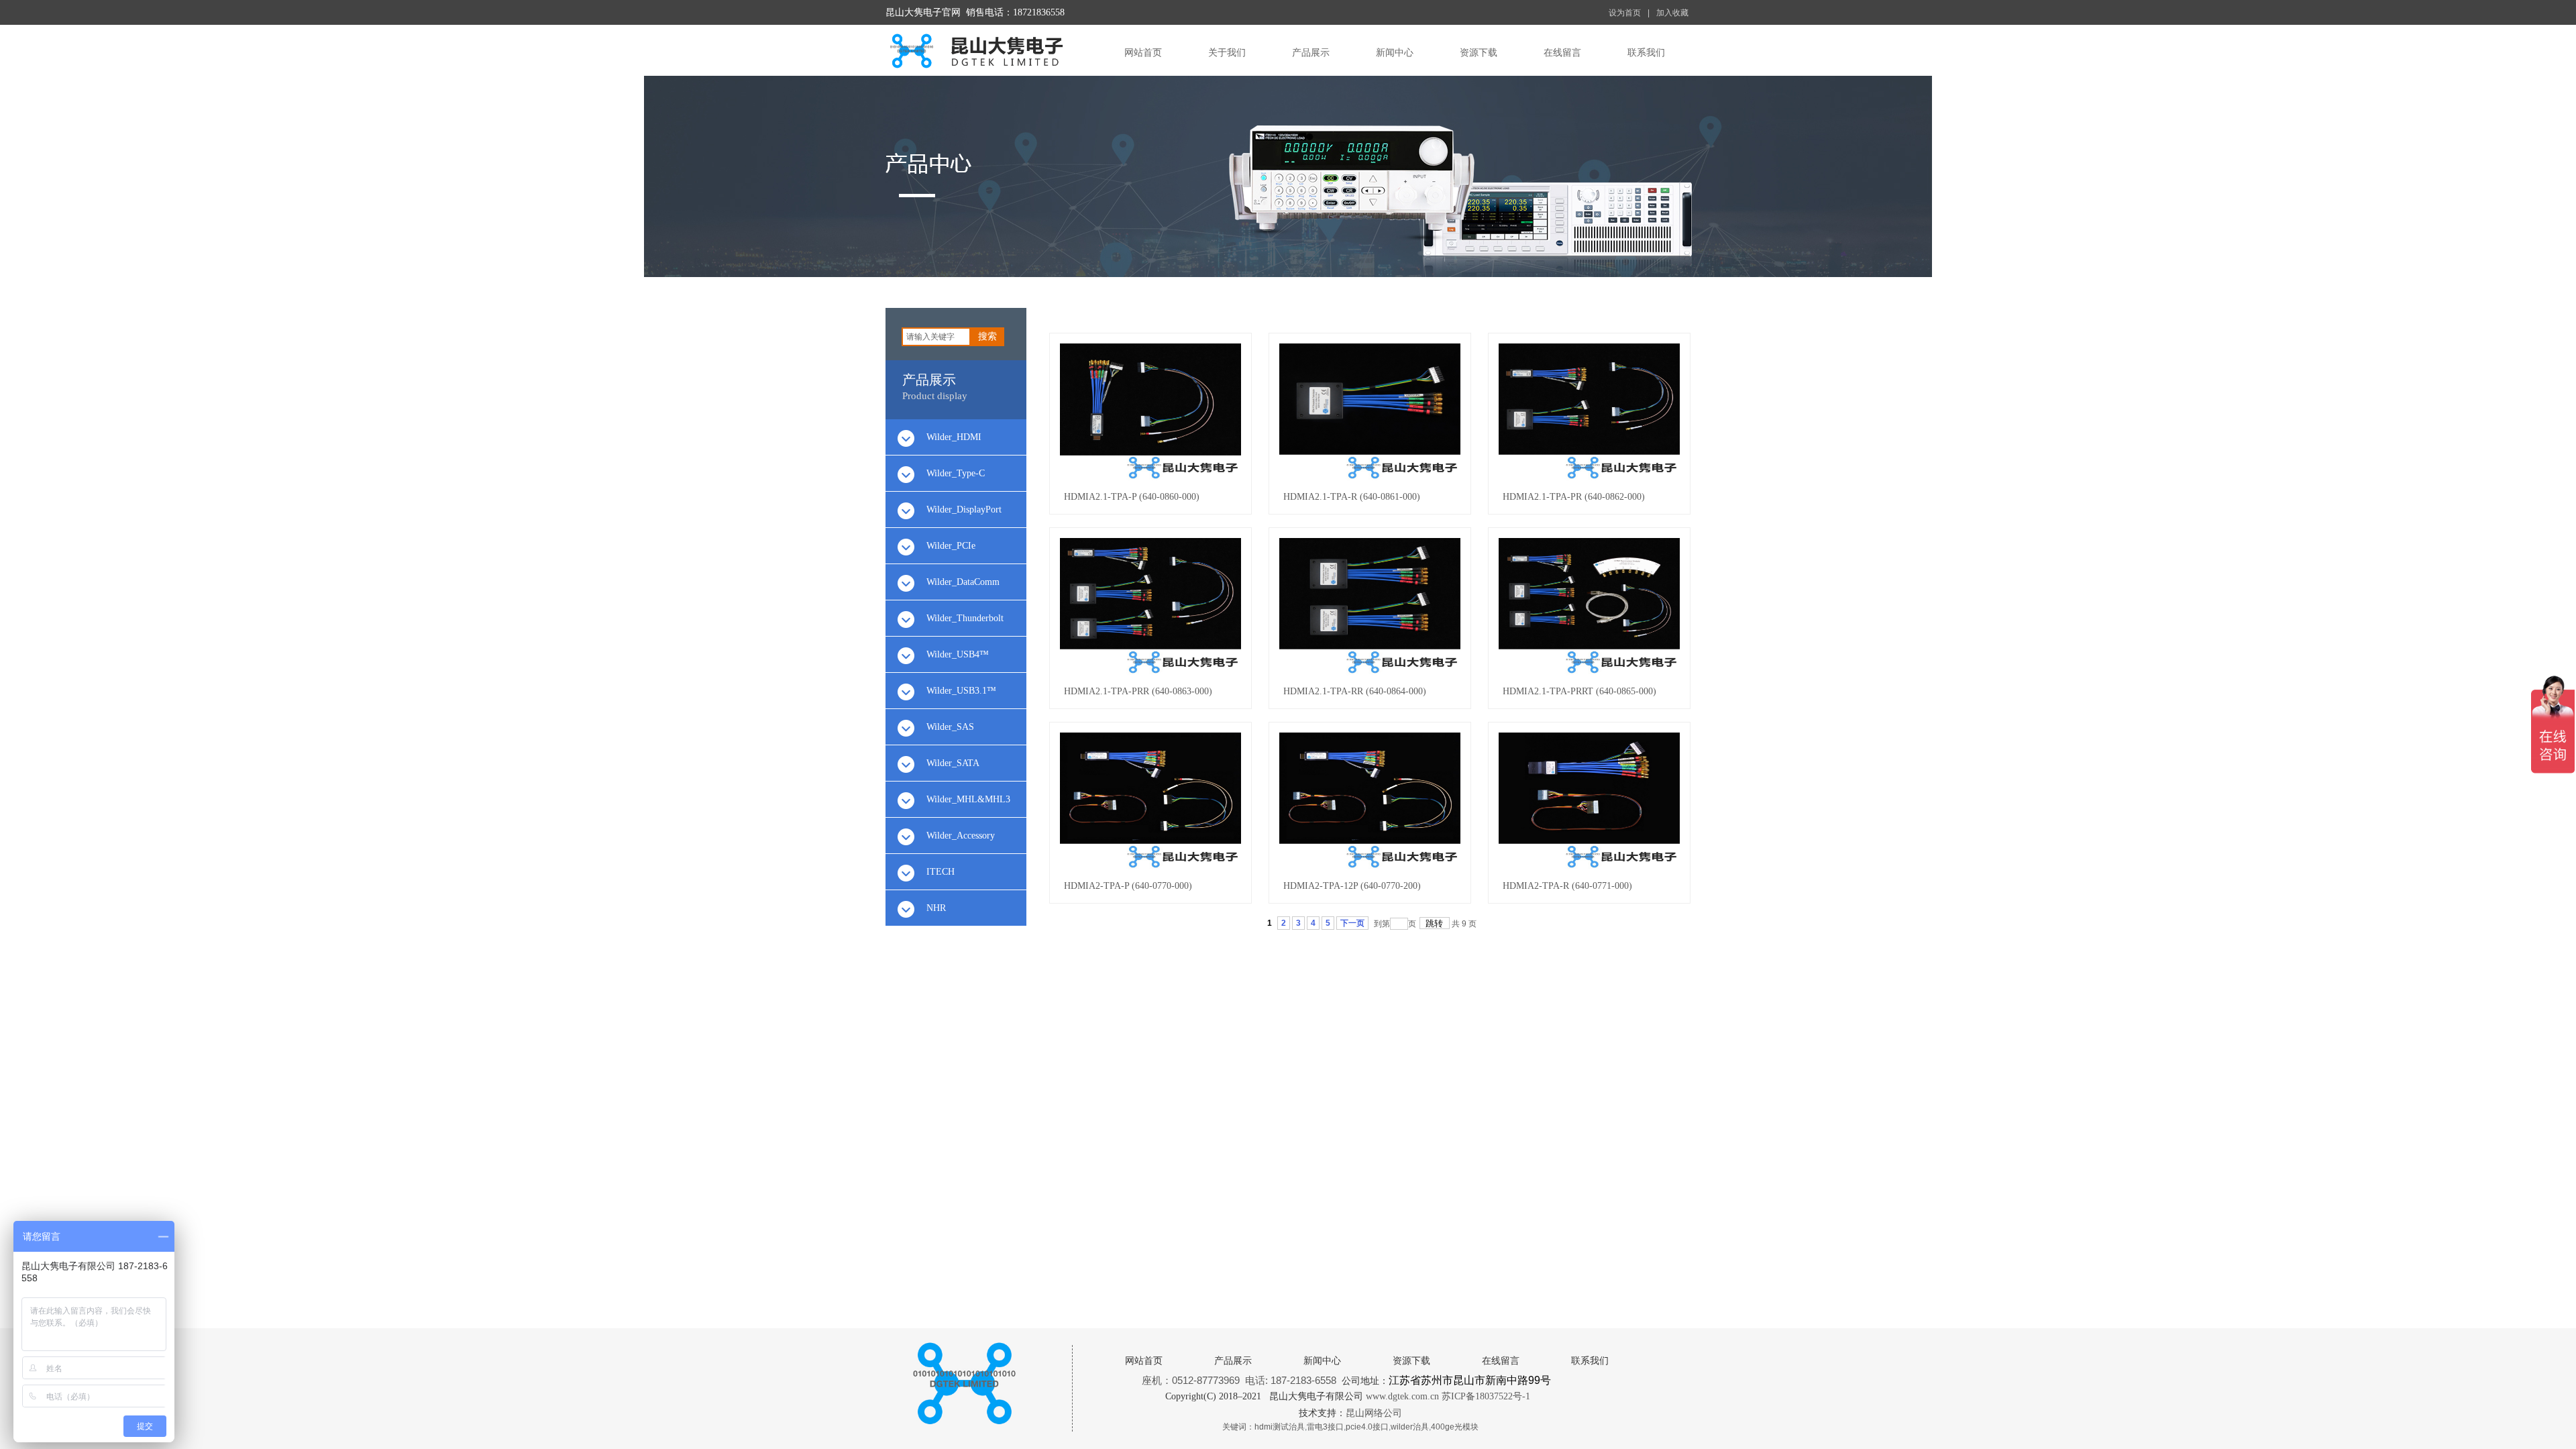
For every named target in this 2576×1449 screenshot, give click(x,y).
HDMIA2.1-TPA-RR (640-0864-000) (1355, 691)
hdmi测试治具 (1280, 1427)
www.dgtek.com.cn (1402, 1396)
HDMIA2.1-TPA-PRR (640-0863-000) (1138, 691)
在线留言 (1562, 53)
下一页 (1352, 923)
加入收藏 (1672, 13)
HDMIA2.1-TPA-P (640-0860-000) (1132, 497)
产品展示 (1311, 53)
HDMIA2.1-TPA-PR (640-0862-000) (1574, 497)
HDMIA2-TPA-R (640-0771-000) (1567, 886)
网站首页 (1143, 53)
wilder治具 (1410, 1427)
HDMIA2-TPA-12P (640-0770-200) (1352, 886)
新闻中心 (1395, 53)
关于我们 (1227, 53)
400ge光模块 (1455, 1427)
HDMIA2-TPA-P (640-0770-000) (1128, 886)
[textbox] (936, 337)
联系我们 (1646, 53)
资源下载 (1479, 53)
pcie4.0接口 (1367, 1427)
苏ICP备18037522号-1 (1486, 1396)
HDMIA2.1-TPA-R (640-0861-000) (1352, 497)
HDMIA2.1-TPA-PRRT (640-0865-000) (1579, 691)
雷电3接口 (1325, 1427)
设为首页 (1625, 13)
